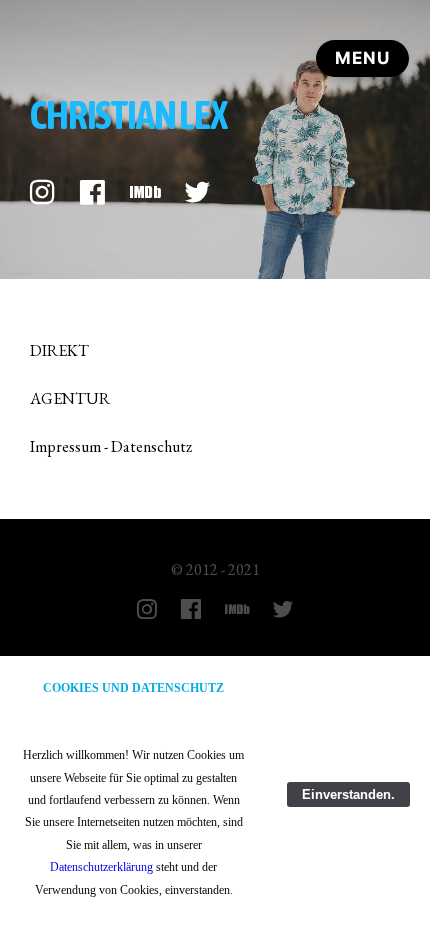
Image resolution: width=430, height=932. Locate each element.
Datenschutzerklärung (101, 867)
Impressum (65, 446)
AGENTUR (70, 398)
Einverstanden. (348, 794)
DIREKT (59, 350)
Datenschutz (151, 446)
